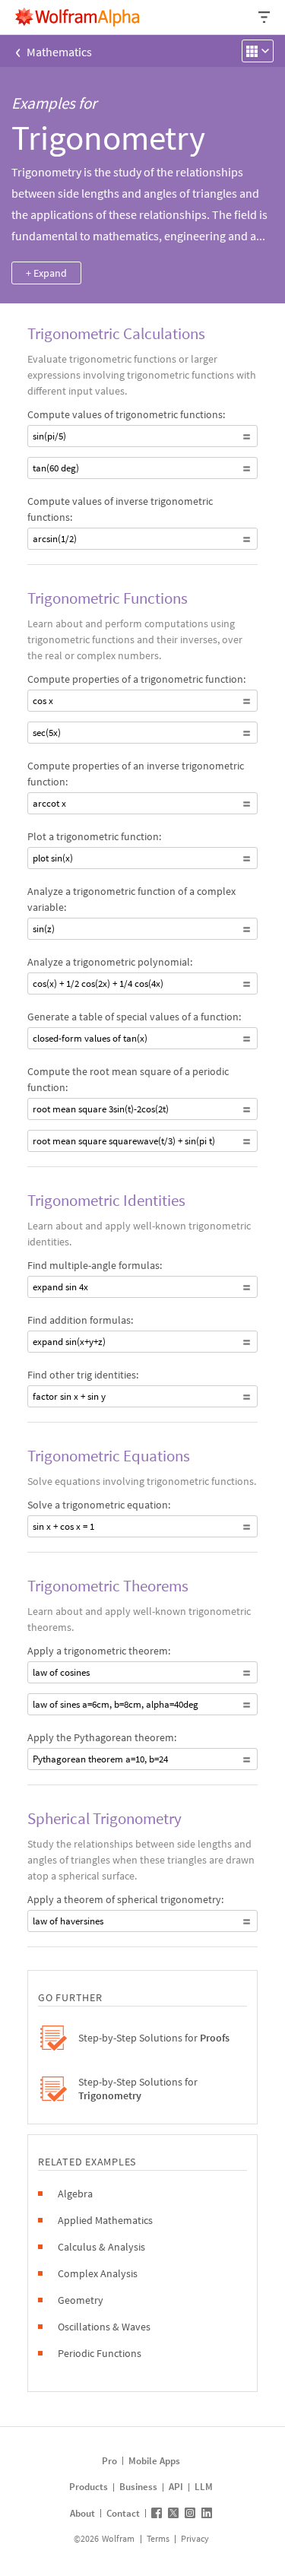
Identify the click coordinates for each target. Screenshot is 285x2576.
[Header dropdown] (265, 17)
